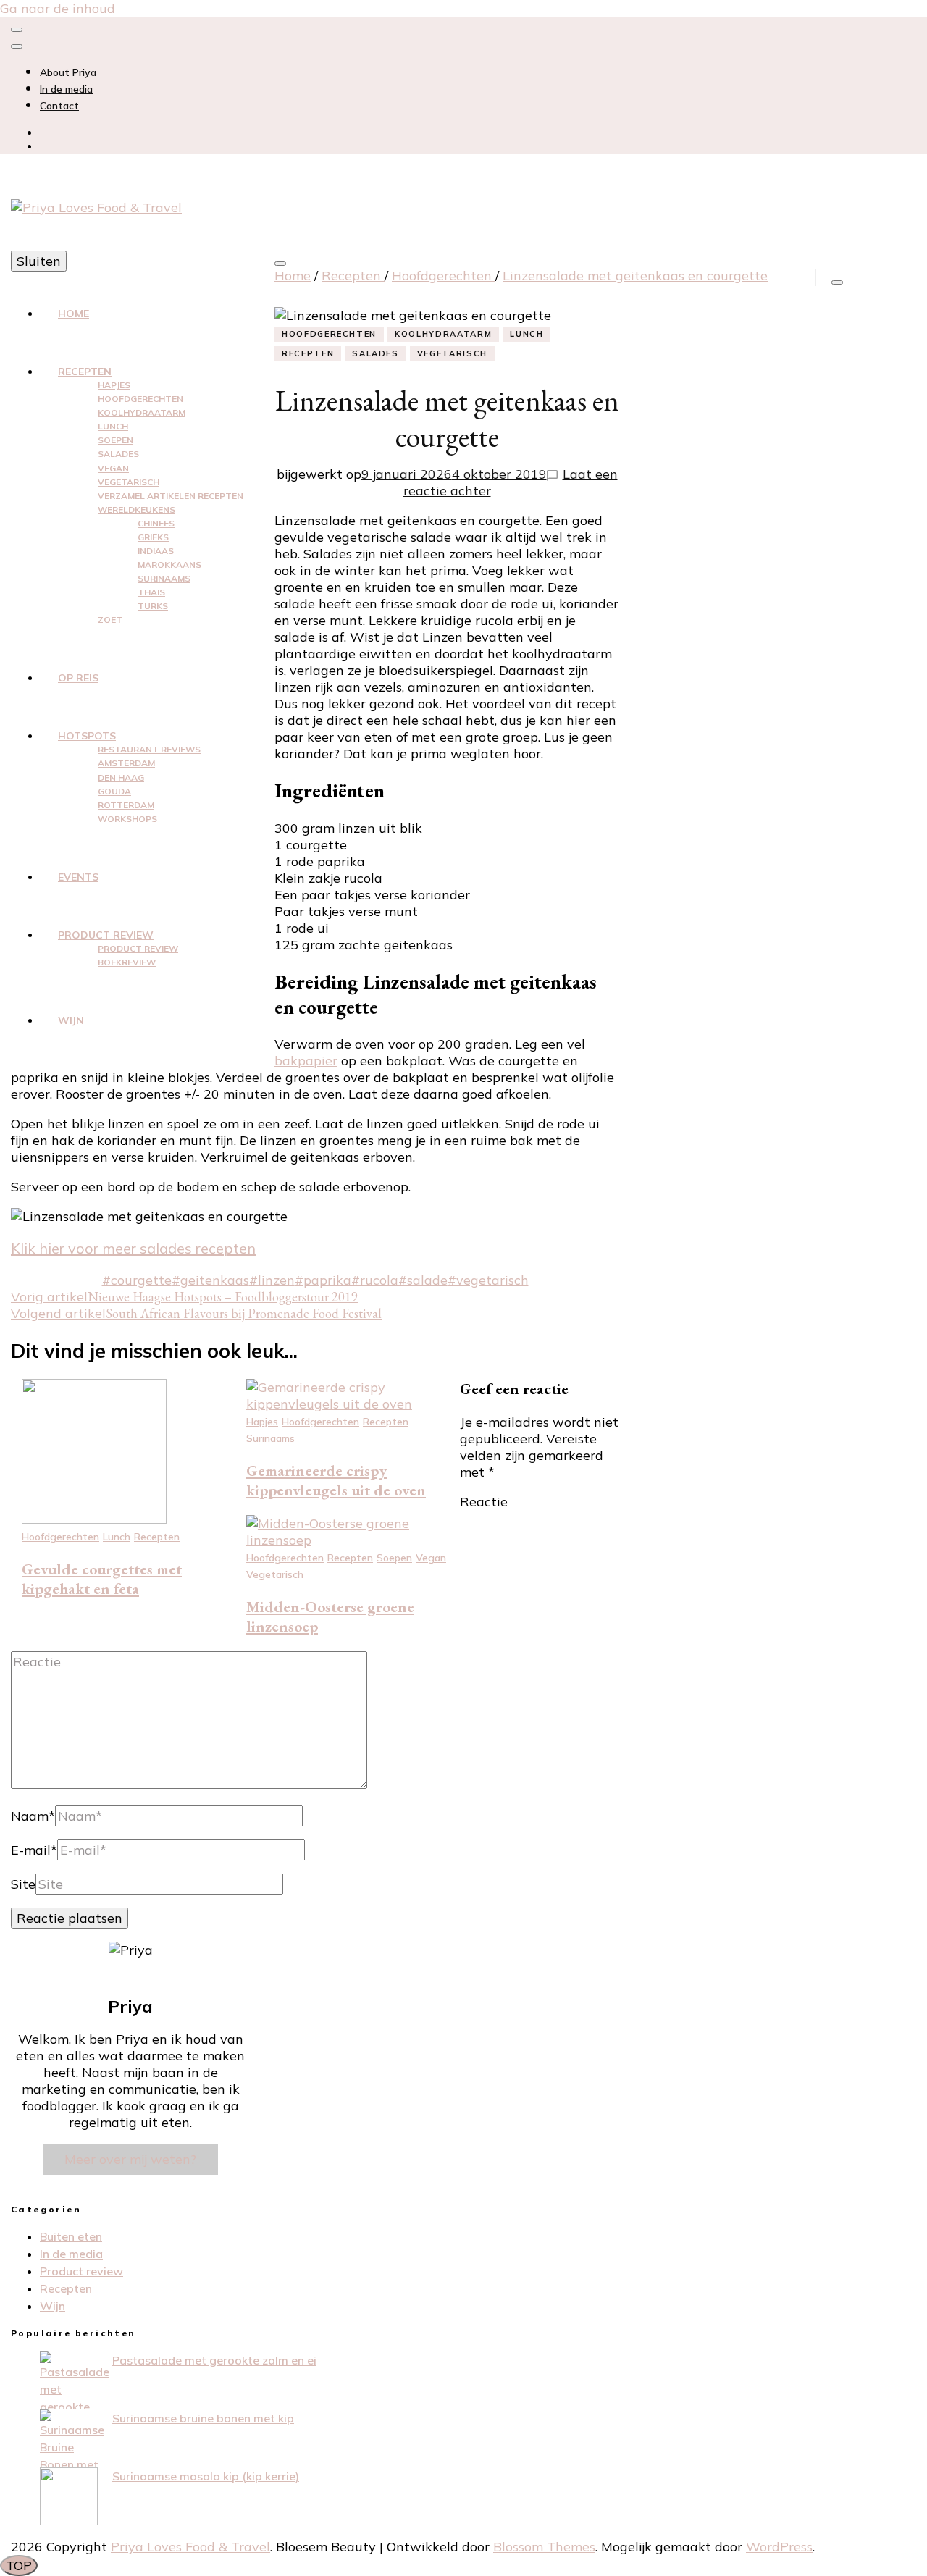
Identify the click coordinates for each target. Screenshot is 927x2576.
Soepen (116, 440)
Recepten (85, 372)
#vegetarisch (488, 1280)
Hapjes (114, 385)
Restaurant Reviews (149, 749)
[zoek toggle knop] (837, 282)
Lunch (113, 426)
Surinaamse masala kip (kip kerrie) (206, 2476)
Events (78, 877)
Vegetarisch (129, 482)
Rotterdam (126, 805)
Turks (153, 606)
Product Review (138, 948)
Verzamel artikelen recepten (171, 496)
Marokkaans (169, 565)
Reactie (484, 1502)
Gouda (114, 791)
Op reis (78, 678)
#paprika (323, 1280)
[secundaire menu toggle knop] (17, 30)
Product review (106, 935)
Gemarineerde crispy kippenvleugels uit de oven (336, 1480)
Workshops (127, 819)
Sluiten (39, 261)
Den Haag (121, 777)
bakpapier (306, 1061)
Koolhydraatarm (142, 412)
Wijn (71, 1020)
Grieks (153, 537)
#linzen (272, 1280)
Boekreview (127, 962)
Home (74, 314)
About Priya (68, 72)
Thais (151, 592)
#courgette (137, 1280)
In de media (66, 89)
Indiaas (156, 551)
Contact (59, 106)
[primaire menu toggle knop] (280, 264)
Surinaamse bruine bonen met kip (203, 2418)
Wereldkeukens (137, 509)
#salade (423, 1280)
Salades (118, 454)
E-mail (34, 1850)
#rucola (375, 1280)
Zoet (110, 620)
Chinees (156, 523)
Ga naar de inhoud (58, 8)
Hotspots (87, 736)
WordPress (779, 2547)
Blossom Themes (544, 2547)
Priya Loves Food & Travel (190, 2547)
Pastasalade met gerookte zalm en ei (214, 2360)
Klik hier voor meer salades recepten (133, 1248)
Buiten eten (71, 2236)
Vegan (113, 468)
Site (23, 1884)
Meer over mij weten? (130, 2159)
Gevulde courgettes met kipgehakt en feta (102, 1579)
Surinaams (164, 578)
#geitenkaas (210, 1280)
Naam (33, 1816)
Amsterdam (126, 763)
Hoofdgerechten (140, 399)
